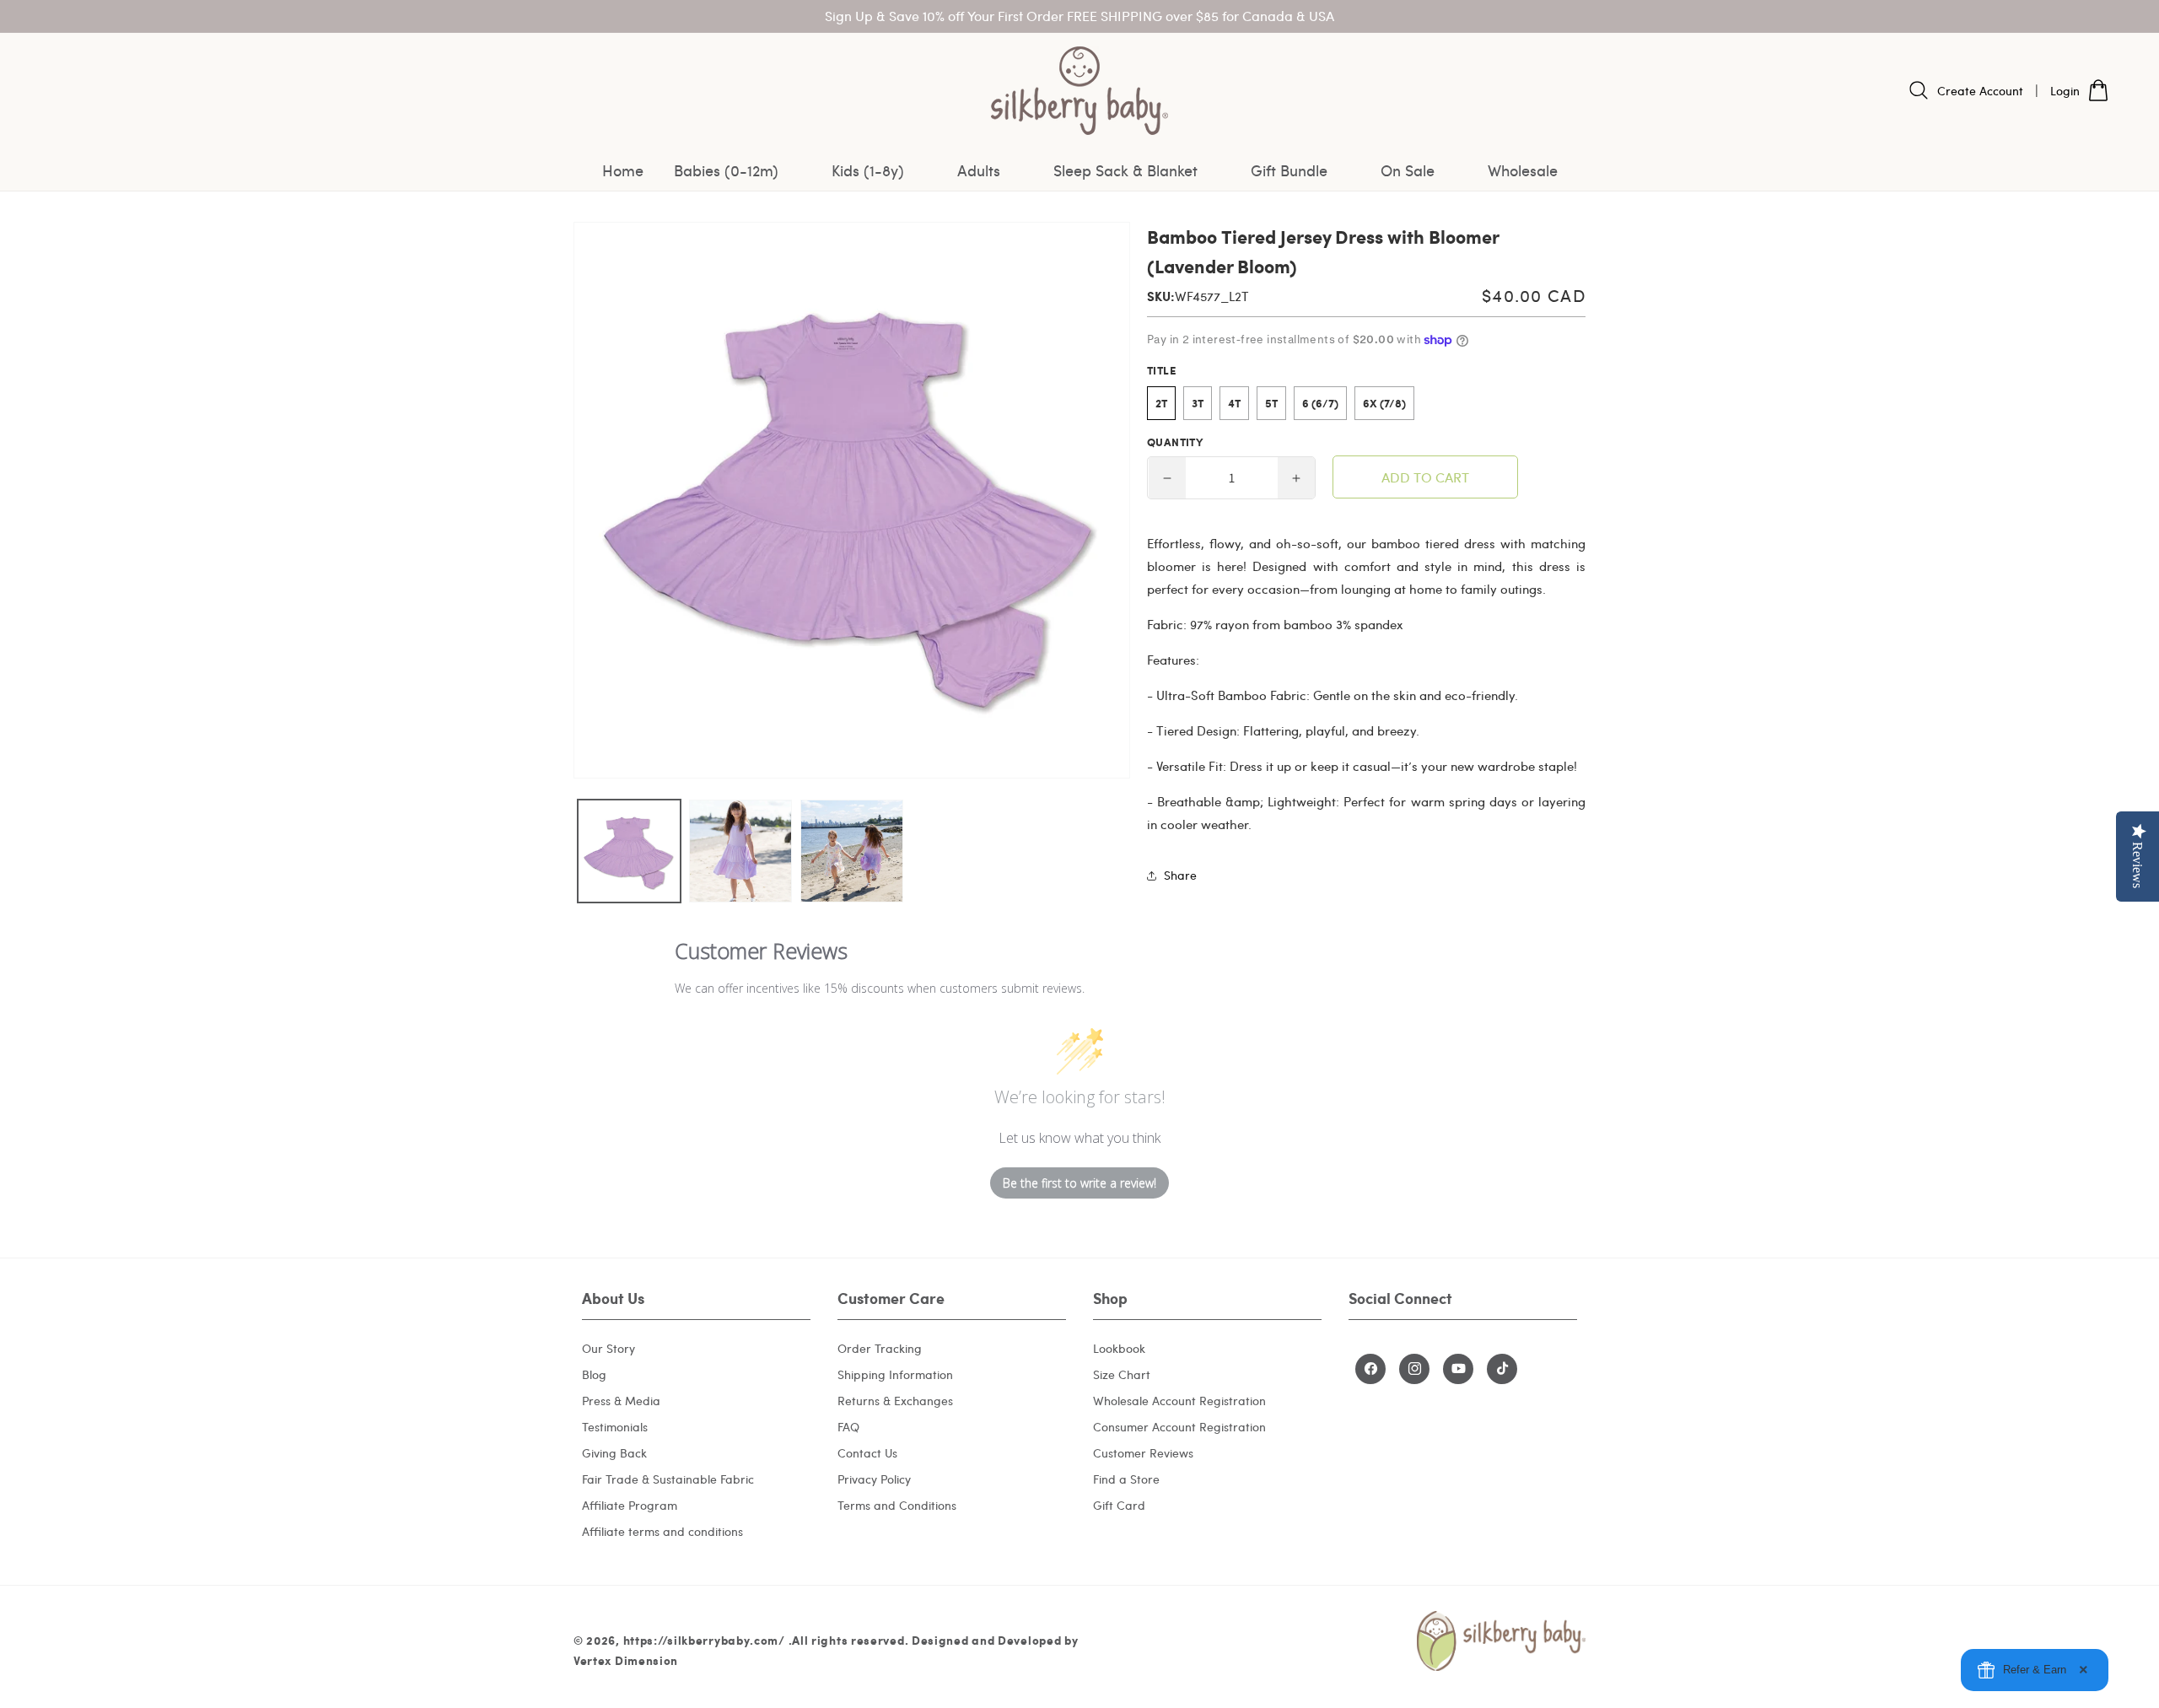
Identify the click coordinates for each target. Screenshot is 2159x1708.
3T (1198, 404)
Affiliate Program (630, 1505)
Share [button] (1180, 876)
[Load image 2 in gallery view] (740, 851)
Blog (594, 1374)
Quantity (1175, 443)
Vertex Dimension (626, 1660)
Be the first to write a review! (1079, 1183)
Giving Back (614, 1453)
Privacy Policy (874, 1479)
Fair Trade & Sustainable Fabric (668, 1479)
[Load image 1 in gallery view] (629, 851)
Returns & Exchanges (895, 1401)
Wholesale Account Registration (1179, 1401)
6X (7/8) (1384, 404)
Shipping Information (895, 1374)
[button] (738, 170)
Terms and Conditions (897, 1505)
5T (1271, 404)
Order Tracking (880, 1348)
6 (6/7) (1320, 404)
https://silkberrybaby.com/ (704, 1640)
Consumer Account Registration (1179, 1427)
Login (2065, 91)
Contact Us (867, 1453)
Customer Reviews (1143, 1453)
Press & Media (621, 1401)
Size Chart (1122, 1374)
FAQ (848, 1427)
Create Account (1980, 91)
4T (1234, 404)
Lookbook (1119, 1348)
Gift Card (1119, 1505)
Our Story (608, 1348)
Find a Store (1126, 1479)
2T (1161, 404)
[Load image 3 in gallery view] (852, 851)
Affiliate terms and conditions (662, 1531)
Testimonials (615, 1427)
